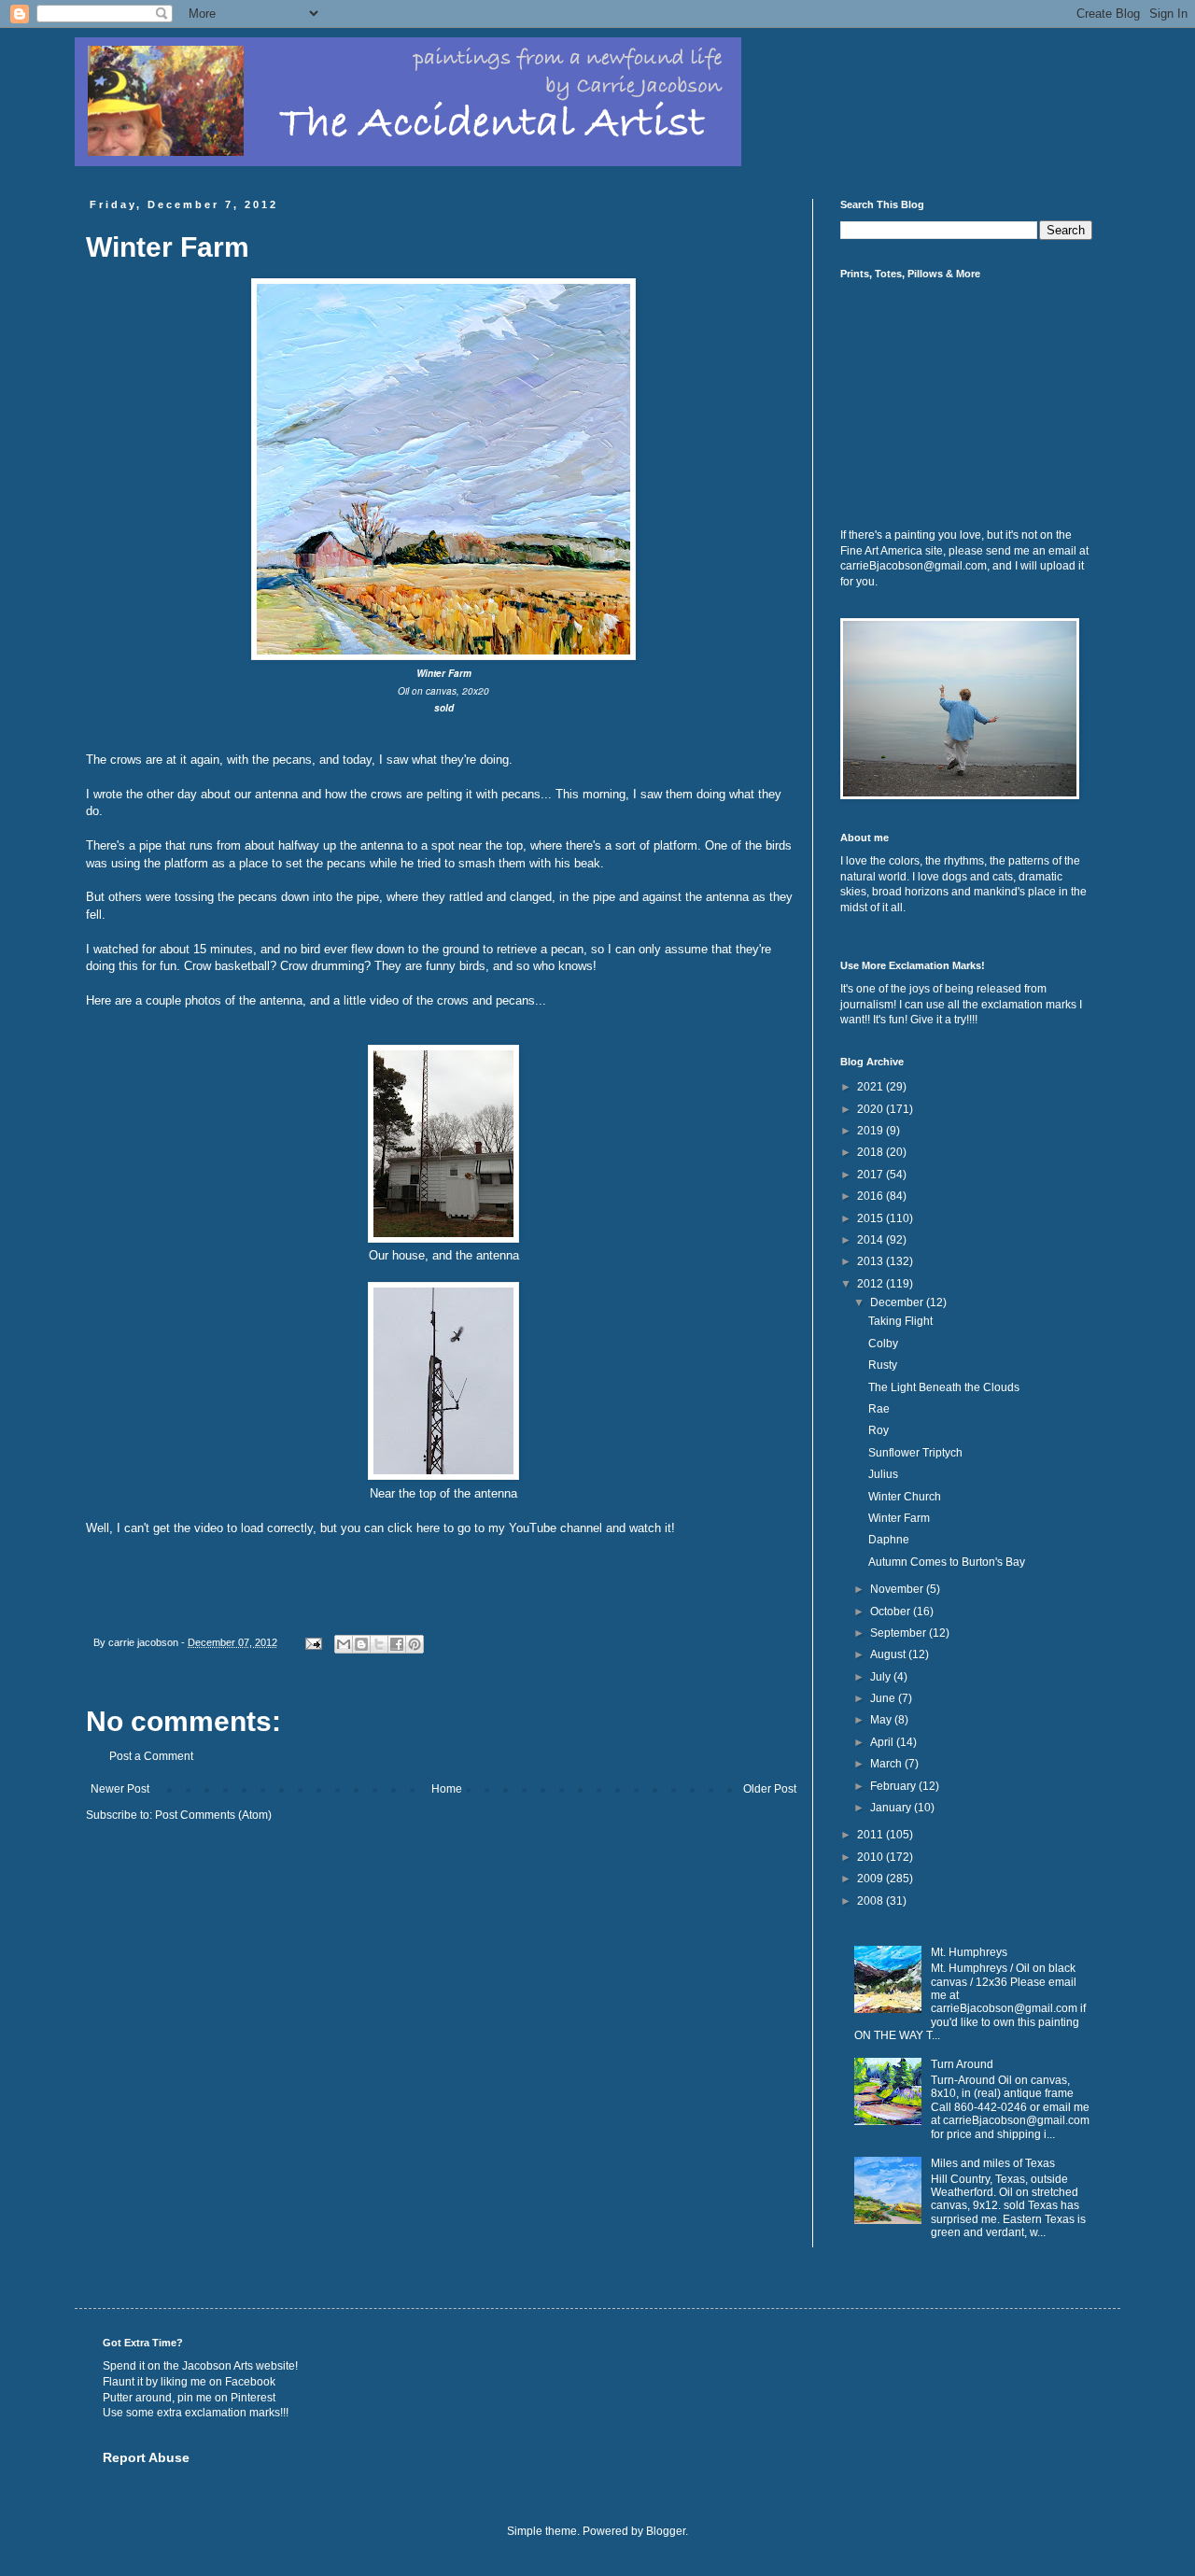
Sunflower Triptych (915, 1453)
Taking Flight (900, 1321)
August (889, 1654)
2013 (872, 1261)
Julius (883, 1474)
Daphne (889, 1540)
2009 (872, 1879)
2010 (872, 1857)
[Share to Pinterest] (415, 1644)
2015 (872, 1218)
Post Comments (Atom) (213, 1815)
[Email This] (344, 1644)
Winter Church (905, 1497)
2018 (872, 1152)
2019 (872, 1131)
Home (447, 1789)
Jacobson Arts (218, 2366)
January (892, 1808)
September (900, 1633)
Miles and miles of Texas (993, 2163)
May (882, 1720)
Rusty (883, 1365)
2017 (872, 1175)
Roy (879, 1430)
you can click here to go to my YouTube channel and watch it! (510, 1528)
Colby (883, 1344)
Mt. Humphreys (969, 1952)
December (898, 1302)
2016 (872, 1196)
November (898, 1589)
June (884, 1698)
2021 (872, 1087)
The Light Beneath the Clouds (944, 1387)
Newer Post (120, 1789)
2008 (872, 1901)
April (883, 1742)
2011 (872, 1835)
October (892, 1612)
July (882, 1677)
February (894, 1786)
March (887, 1764)
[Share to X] (379, 1644)
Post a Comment (151, 1756)
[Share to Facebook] (397, 1644)
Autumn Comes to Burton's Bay (947, 1562)
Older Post (770, 1789)
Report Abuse (146, 2457)
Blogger (666, 2531)
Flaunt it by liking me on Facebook (189, 2382)
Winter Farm (899, 1518)
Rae (879, 1409)
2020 (872, 1109)
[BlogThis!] (361, 1644)
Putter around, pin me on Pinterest (189, 2398)
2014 (872, 1240)
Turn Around (962, 2064)
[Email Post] (313, 1642)
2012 (872, 1284)
